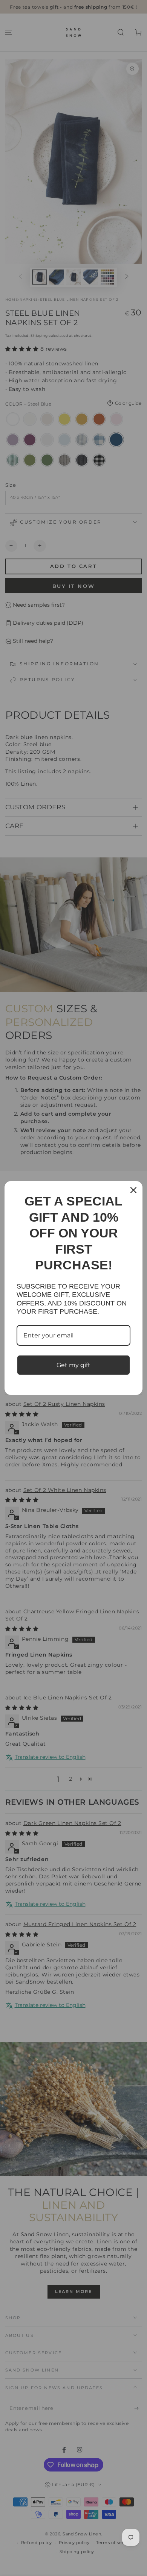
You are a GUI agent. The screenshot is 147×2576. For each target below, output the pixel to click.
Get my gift (73, 1365)
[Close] (133, 1190)
